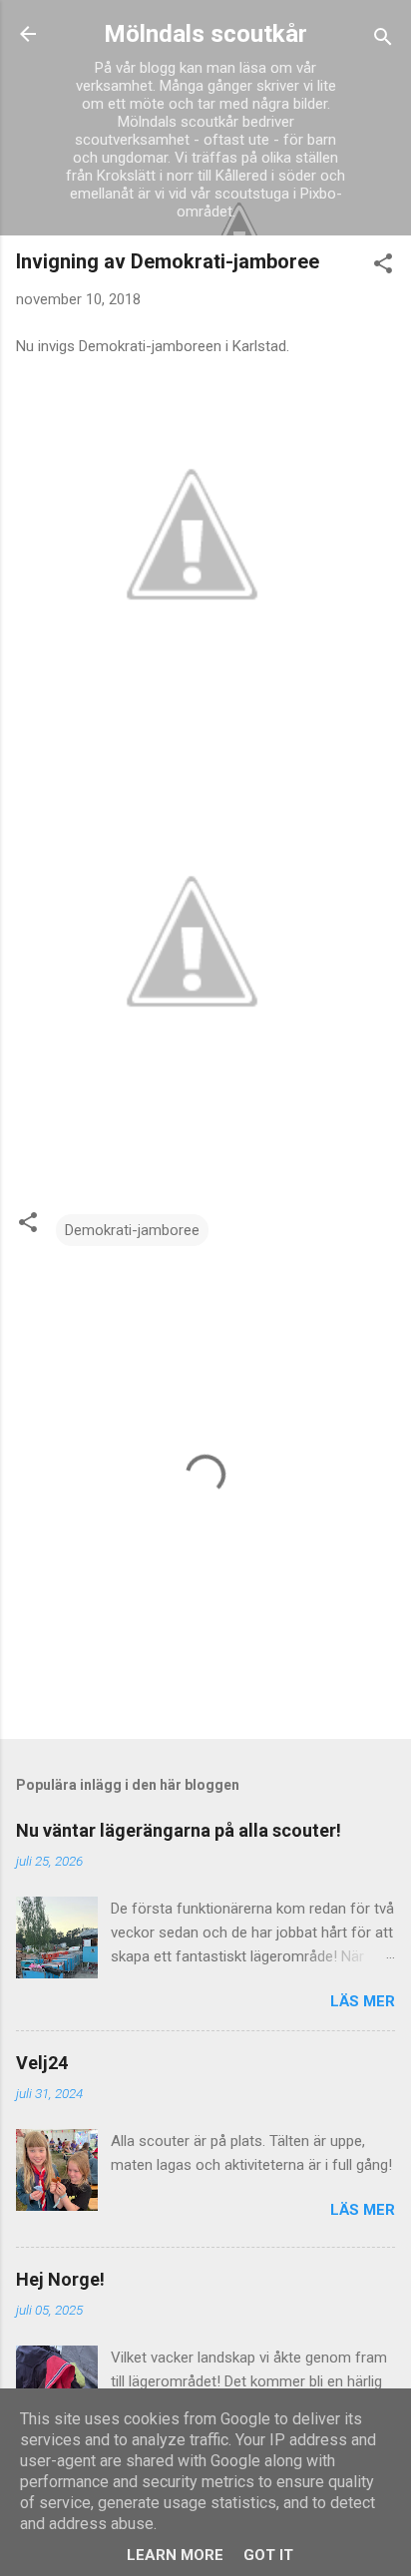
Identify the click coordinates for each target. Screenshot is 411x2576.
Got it (268, 2555)
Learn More (175, 2555)
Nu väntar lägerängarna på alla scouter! (179, 1830)
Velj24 (42, 2063)
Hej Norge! (60, 2279)
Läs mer (363, 2001)
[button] (383, 267)
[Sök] (383, 40)
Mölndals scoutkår (205, 34)
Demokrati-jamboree (132, 1230)
